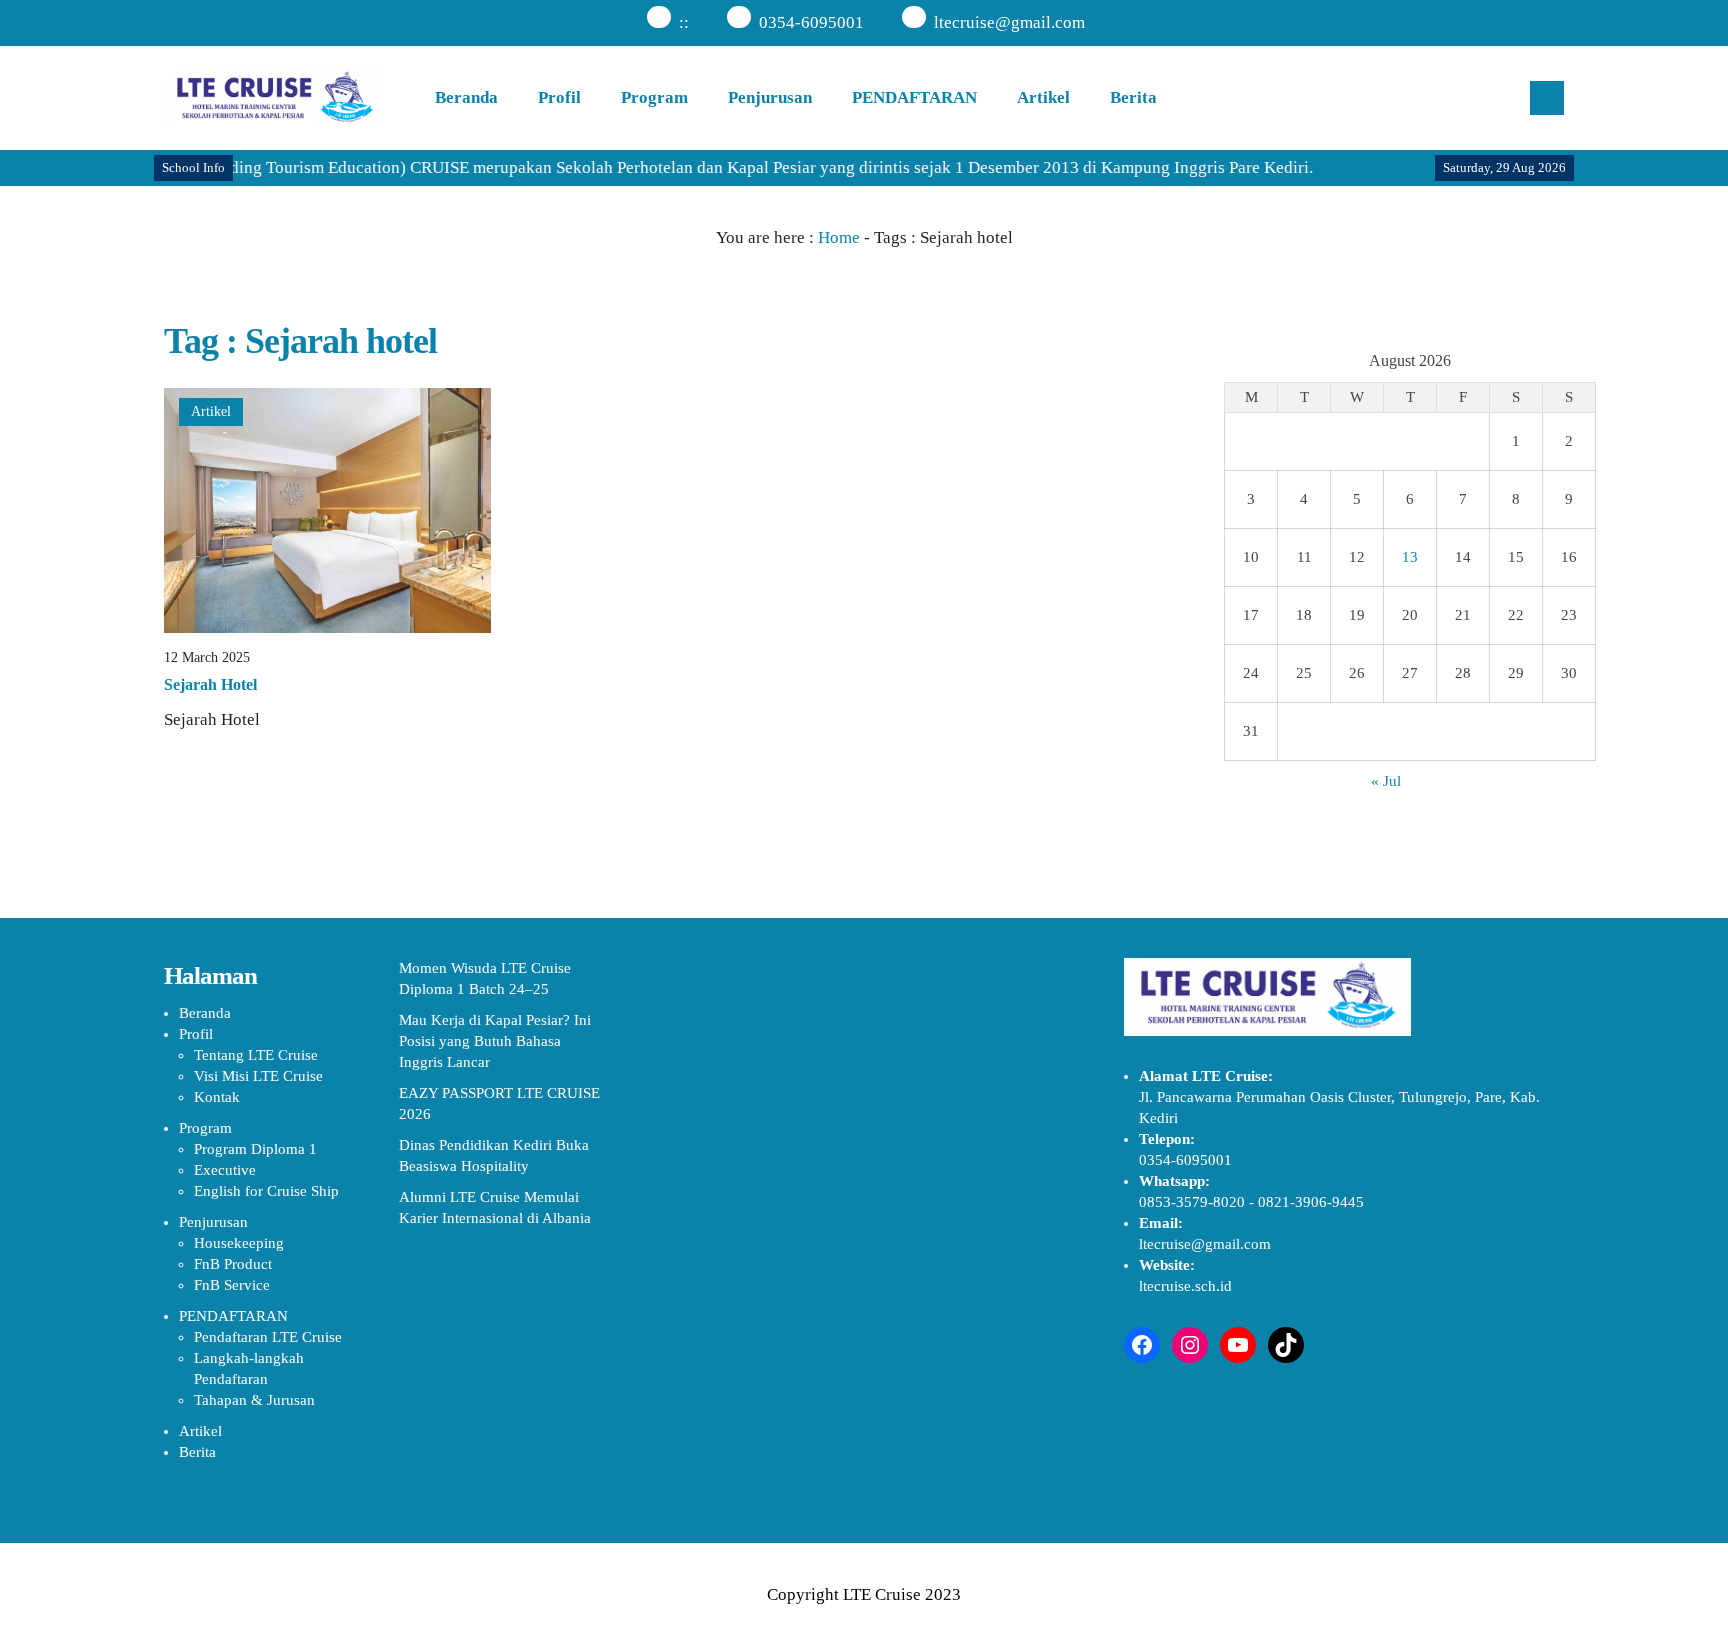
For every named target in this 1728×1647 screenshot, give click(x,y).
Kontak (217, 1097)
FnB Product (233, 1264)
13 (1410, 557)
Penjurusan (770, 97)
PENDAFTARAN (914, 97)
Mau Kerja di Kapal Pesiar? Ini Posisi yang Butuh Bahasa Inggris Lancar (495, 1041)
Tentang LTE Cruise (256, 1055)
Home (839, 237)
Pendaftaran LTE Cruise (268, 1337)
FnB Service (232, 1285)
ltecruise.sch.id (1185, 1286)
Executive (225, 1170)
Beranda (466, 97)
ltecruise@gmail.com (1009, 22)
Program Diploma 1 (255, 1149)
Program (654, 97)
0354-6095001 (811, 22)
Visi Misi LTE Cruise (258, 1076)
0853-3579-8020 (1192, 1202)
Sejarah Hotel (210, 684)
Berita (1133, 97)
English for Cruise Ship (266, 1191)
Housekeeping (239, 1243)
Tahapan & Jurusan (254, 1400)
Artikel (1043, 97)
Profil (559, 97)
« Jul (1386, 781)
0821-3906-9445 (1311, 1202)
